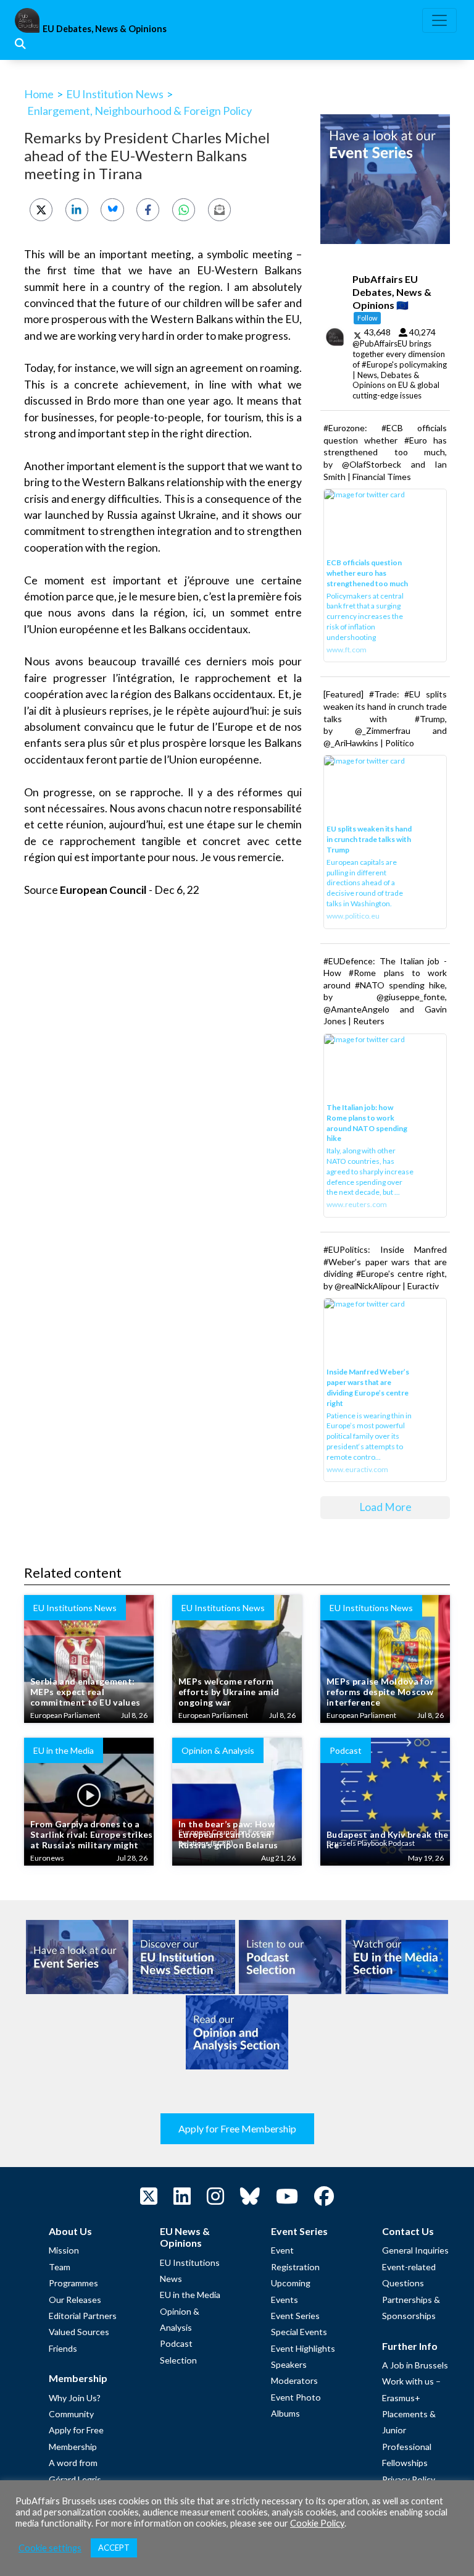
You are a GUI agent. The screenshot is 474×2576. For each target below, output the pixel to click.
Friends (63, 2348)
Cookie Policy (317, 2523)
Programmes (73, 2283)
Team (60, 2267)
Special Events (299, 2332)
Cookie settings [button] (50, 2548)
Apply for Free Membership (237, 2128)
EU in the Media (190, 2295)
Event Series (295, 2316)
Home (39, 94)
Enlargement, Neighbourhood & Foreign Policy (139, 111)
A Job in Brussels (415, 2365)
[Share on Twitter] (41, 210)
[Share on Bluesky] (112, 210)
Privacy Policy (409, 2479)
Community (71, 2414)
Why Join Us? (75, 2398)
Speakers (289, 2364)
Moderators (294, 2380)
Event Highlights (303, 2348)
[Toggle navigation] (439, 20)
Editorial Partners (83, 2316)
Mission (64, 2250)
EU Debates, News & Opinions (105, 29)
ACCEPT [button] (114, 2548)
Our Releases (75, 2300)
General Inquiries (415, 2250)
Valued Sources (79, 2332)
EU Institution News (115, 94)
